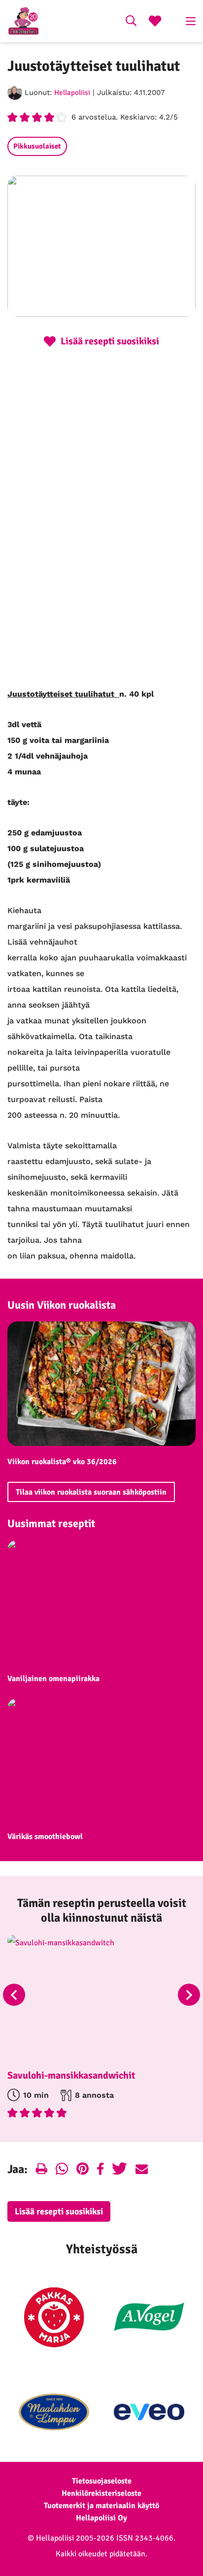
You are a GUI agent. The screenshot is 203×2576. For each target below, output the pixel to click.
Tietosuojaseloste (102, 2481)
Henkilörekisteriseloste (101, 2493)
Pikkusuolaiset (37, 146)
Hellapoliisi (72, 92)
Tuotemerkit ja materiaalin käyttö (101, 2506)
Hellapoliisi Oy (101, 2518)
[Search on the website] (131, 22)
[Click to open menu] (191, 21)
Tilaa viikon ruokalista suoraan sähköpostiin (91, 1492)
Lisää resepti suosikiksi (59, 2211)
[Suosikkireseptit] (155, 22)
